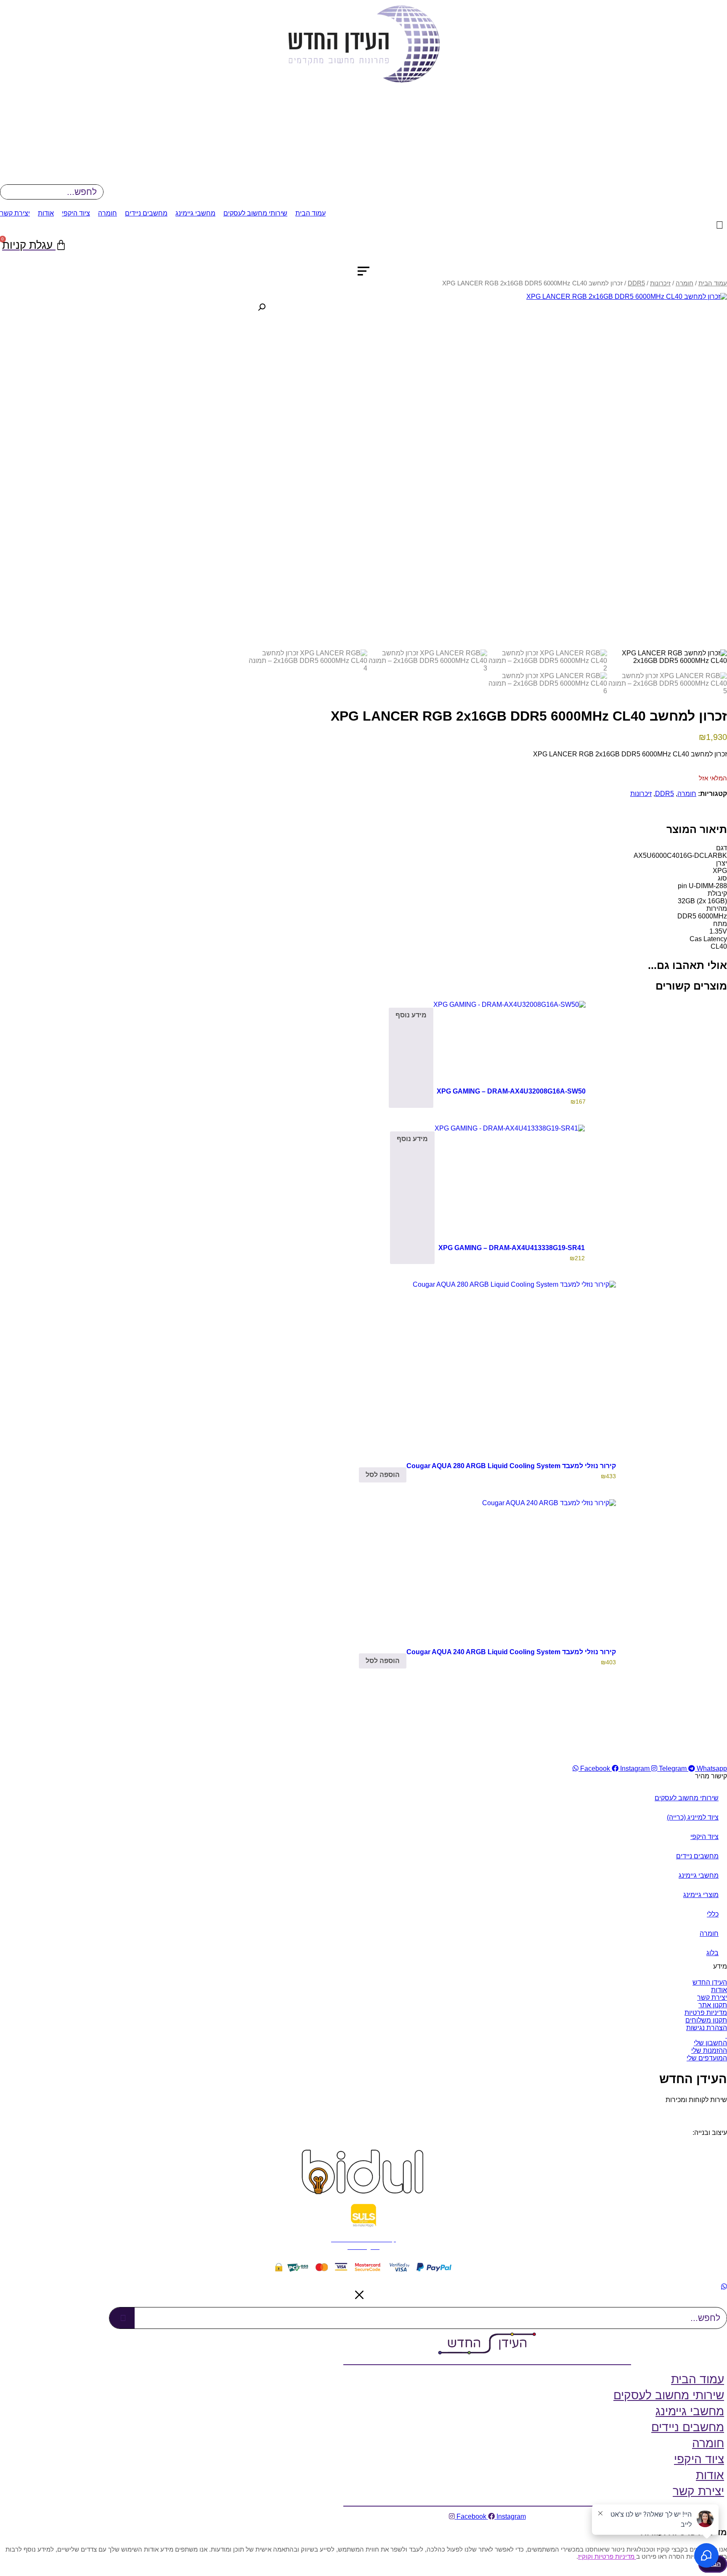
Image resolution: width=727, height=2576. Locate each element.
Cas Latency (708, 939)
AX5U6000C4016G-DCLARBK (680, 856)
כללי (713, 1914)
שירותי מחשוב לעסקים (255, 213)
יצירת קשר (15, 213)
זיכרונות (660, 283)
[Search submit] (122, 2318)
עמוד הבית (310, 213)
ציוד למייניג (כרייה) (693, 1817)
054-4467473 (685, 2112)
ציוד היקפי (76, 213)
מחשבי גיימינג (195, 213)
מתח (720, 924)
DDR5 (636, 283)
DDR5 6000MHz (702, 916)
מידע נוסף (411, 1015)
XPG (720, 871)
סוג (722, 878)
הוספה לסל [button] (383, 1475)
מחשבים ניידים (146, 213)
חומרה (107, 213)
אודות (46, 213)
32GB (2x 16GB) (702, 901)
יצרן (722, 863)
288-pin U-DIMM (702, 886)
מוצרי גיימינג (701, 1895)
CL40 (719, 946)
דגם (722, 848)
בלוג (712, 1953)
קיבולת (717, 893)
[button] (262, 307)
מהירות (717, 909)
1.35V (718, 931)
